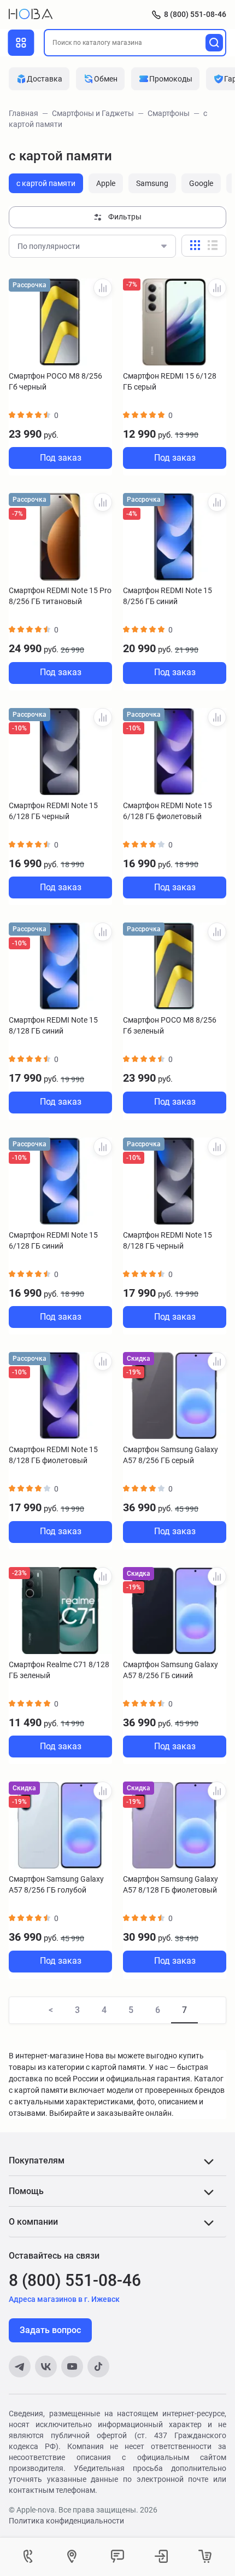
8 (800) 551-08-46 (195, 14)
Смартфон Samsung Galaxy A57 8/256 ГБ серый (171, 1455)
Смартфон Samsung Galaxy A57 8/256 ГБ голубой (56, 1884)
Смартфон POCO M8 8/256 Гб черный (55, 381)
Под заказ (61, 458)
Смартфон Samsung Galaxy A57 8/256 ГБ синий (171, 1670)
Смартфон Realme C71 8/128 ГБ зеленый (59, 1670)
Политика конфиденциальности (66, 2521)
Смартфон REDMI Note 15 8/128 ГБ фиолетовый (53, 1455)
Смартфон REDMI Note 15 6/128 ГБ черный (53, 811)
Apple (106, 183)
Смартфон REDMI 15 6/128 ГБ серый (170, 381)
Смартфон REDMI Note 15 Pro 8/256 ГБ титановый (60, 596)
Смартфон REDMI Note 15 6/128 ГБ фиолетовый (168, 811)
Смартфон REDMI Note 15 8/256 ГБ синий (168, 596)
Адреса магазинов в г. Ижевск (64, 2299)
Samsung (152, 183)
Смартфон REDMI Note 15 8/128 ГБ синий (53, 1025)
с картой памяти (46, 183)
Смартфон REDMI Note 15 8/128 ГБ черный (168, 1240)
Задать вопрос (50, 2330)
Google (201, 183)
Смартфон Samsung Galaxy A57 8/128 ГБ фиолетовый (171, 1884)
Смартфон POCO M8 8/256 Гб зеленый (170, 1025)
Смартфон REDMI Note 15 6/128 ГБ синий (53, 1240)
